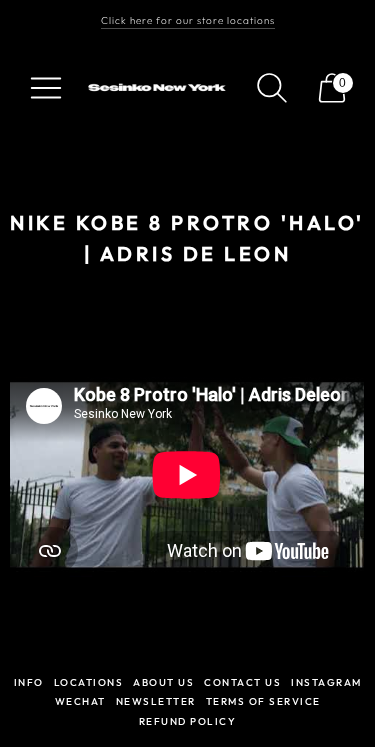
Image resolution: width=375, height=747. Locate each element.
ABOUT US (163, 682)
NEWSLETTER (156, 701)
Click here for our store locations (188, 20)
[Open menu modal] (46, 88)
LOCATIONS (89, 682)
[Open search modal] (272, 88)
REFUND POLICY (188, 721)
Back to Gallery (188, 301)
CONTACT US (242, 682)
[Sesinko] (159, 88)
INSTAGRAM (326, 682)
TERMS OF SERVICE (263, 701)
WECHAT (80, 701)
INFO (29, 682)
